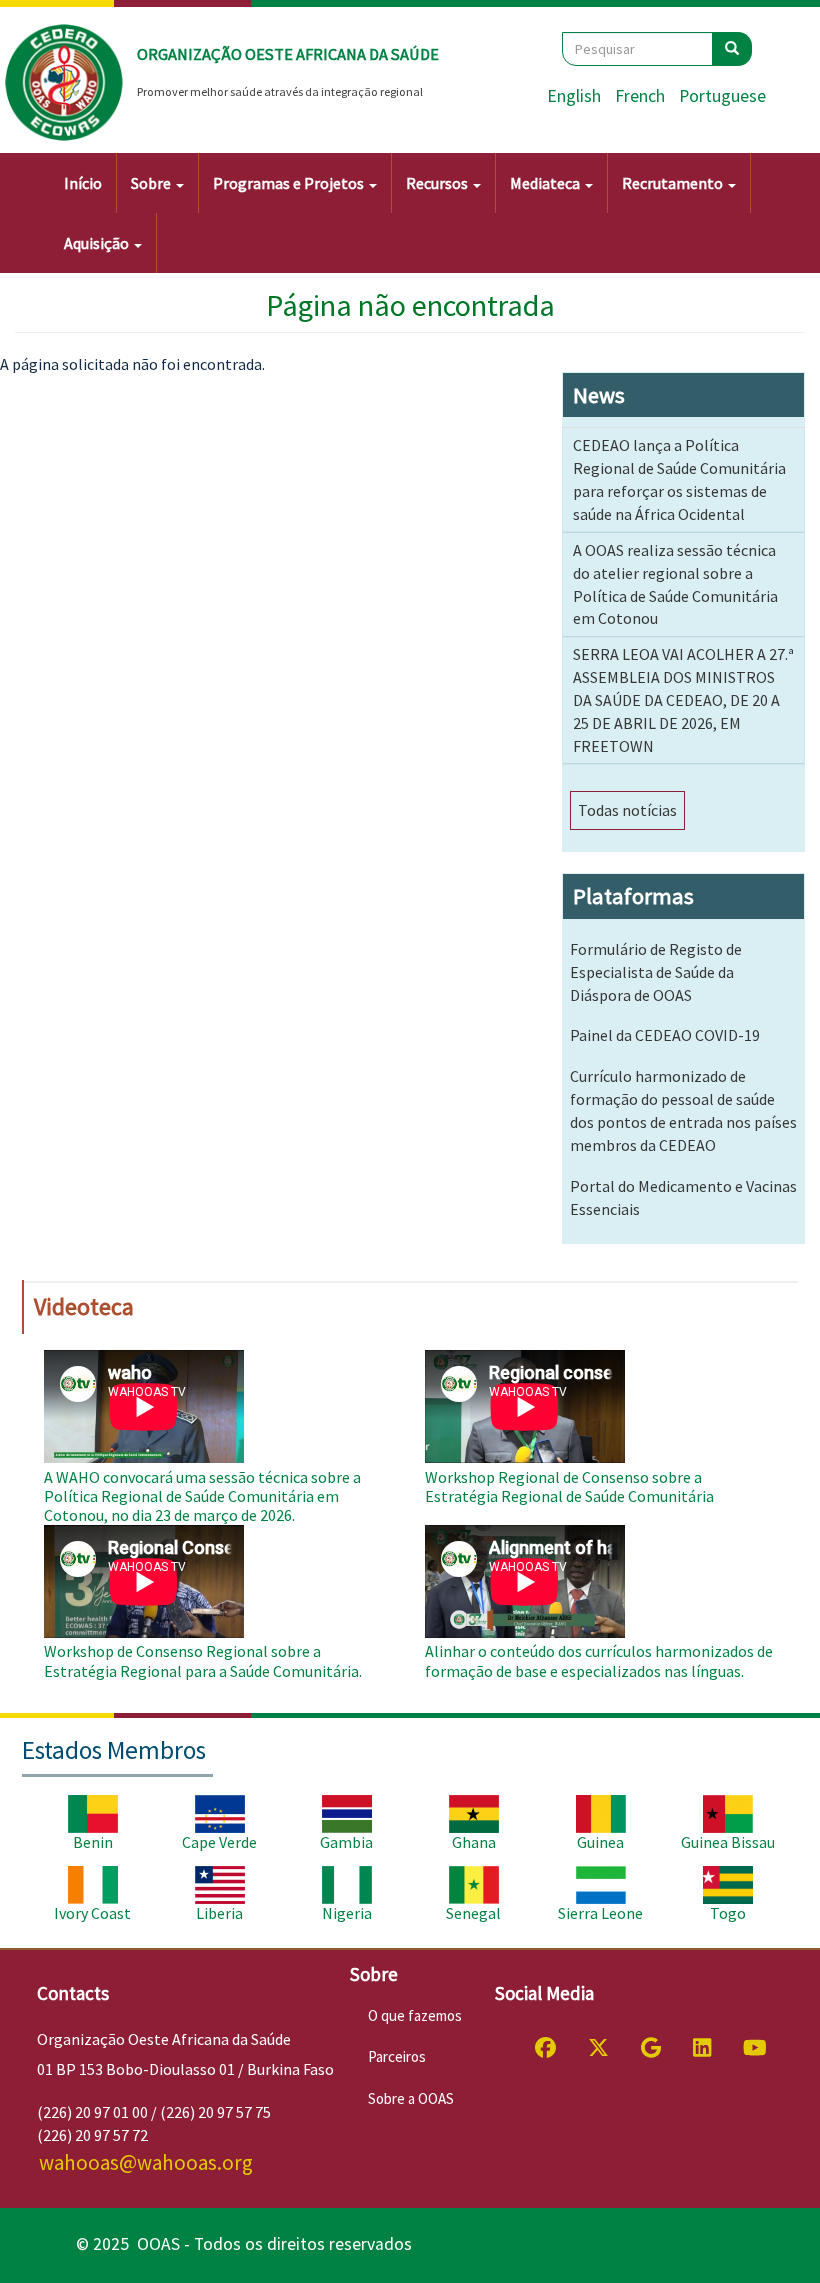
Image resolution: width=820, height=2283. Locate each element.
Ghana (474, 1842)
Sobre (152, 183)
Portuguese (722, 96)
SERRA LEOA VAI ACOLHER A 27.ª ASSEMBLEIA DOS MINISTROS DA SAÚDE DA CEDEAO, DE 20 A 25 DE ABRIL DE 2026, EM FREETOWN (683, 699)
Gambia (346, 1842)
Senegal (473, 1913)
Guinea (600, 1842)
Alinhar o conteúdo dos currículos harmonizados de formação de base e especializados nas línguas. (599, 1660)
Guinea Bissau (728, 1842)
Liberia (219, 1913)
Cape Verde (219, 1842)
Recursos (438, 183)
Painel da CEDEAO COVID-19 (665, 1035)
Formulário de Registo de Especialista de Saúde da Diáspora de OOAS (656, 972)
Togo (728, 1913)
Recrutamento (674, 183)
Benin (93, 1842)
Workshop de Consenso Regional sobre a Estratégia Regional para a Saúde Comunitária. (203, 1660)
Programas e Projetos (290, 183)
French (640, 96)
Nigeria (347, 1913)
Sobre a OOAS (411, 2098)
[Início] (65, 83)
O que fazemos (415, 2015)
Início (83, 183)
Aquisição (98, 243)
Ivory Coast (92, 1913)
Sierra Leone (600, 1913)
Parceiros (397, 2056)
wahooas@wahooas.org (146, 2162)
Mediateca (546, 183)
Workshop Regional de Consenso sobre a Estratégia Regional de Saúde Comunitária (569, 1486)
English (574, 96)
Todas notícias (627, 810)
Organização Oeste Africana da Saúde (288, 54)
